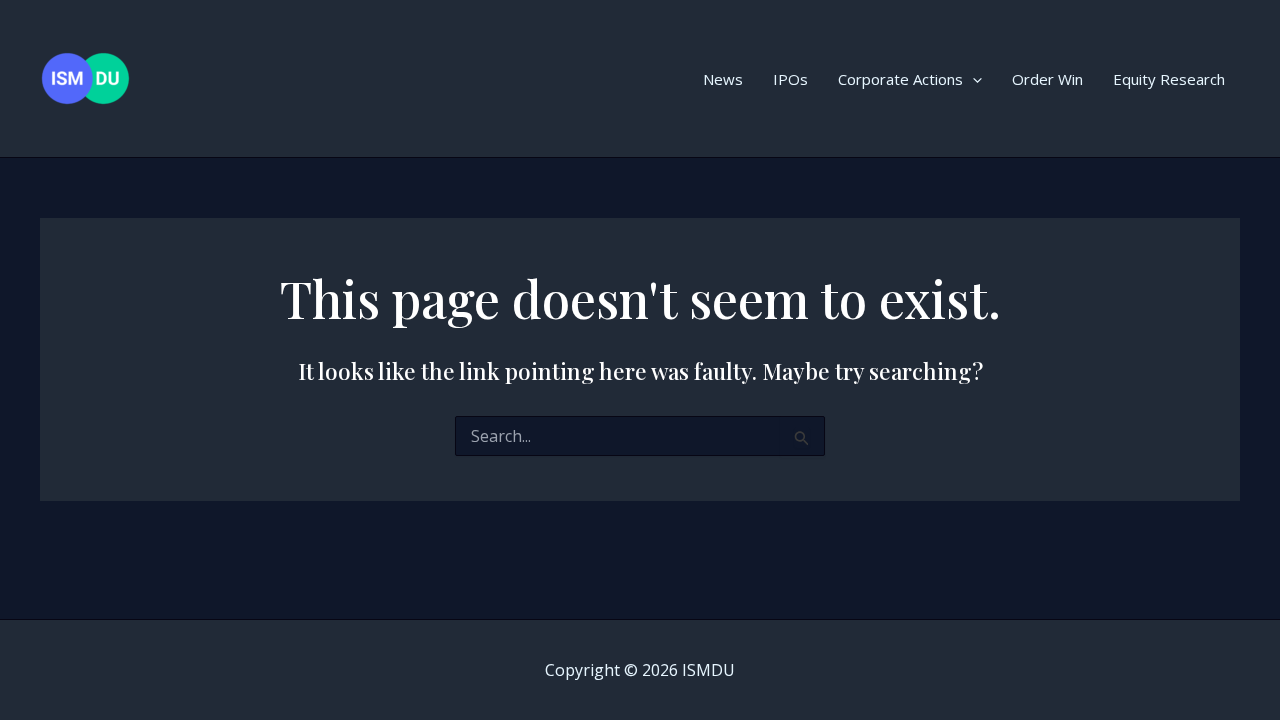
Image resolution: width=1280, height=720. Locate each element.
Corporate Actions (900, 79)
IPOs (790, 79)
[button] (972, 79)
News (723, 79)
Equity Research (1169, 79)
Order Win (1047, 79)
